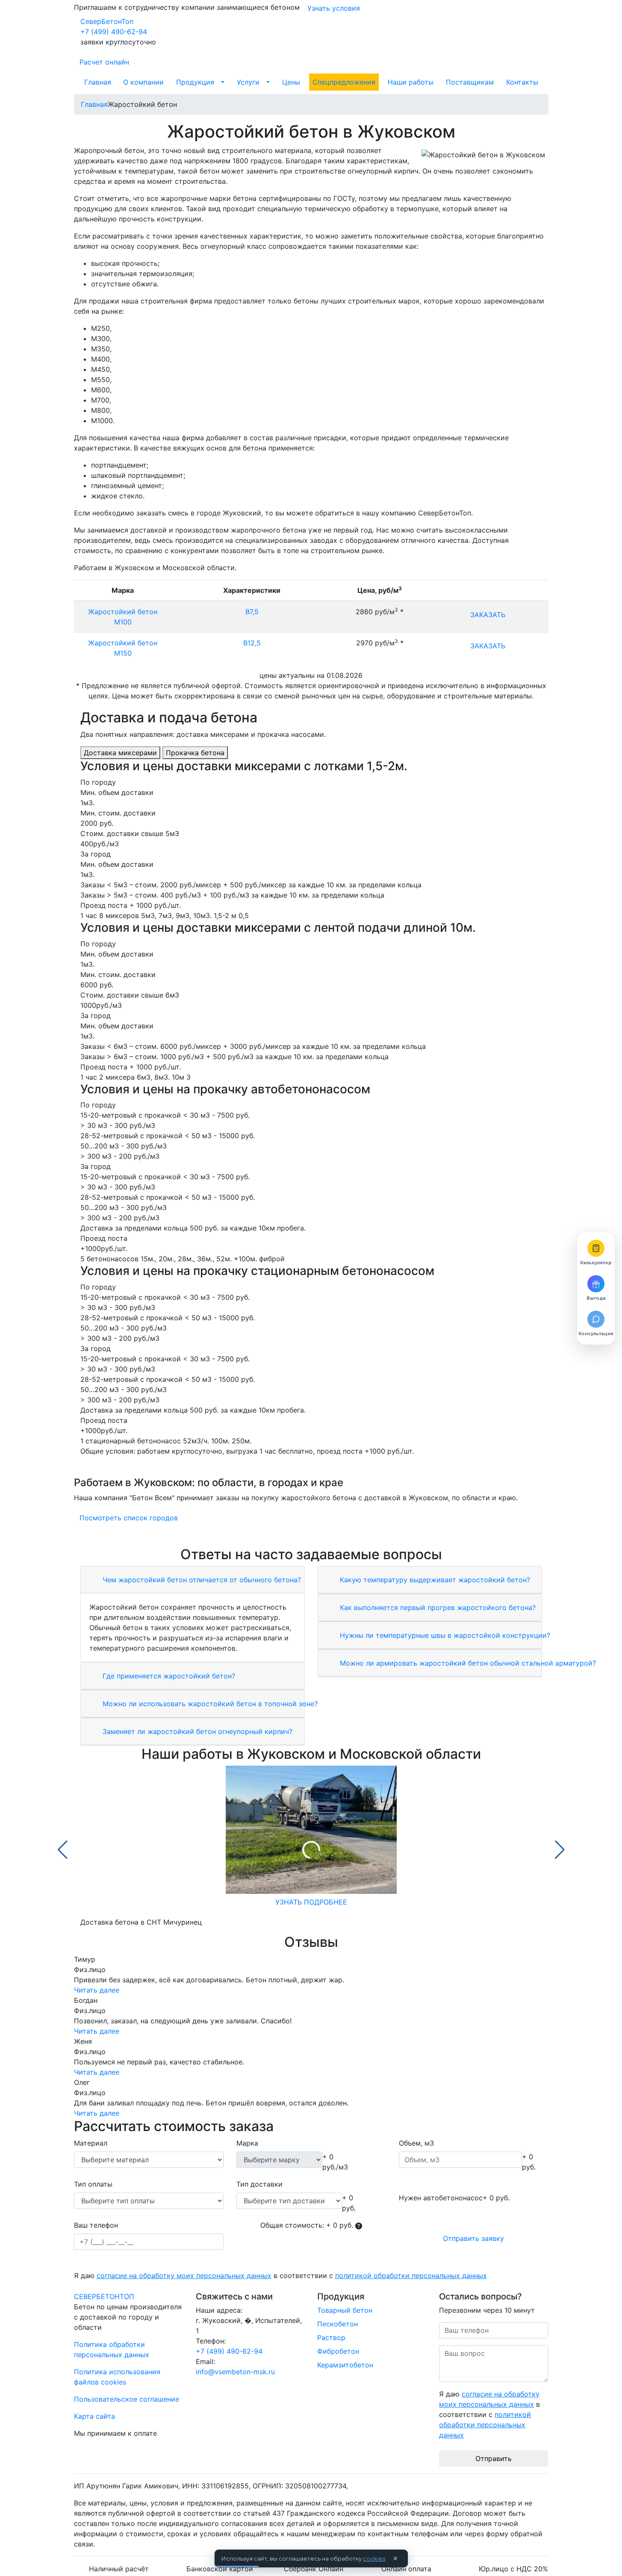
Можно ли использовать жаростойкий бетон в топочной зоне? (209, 1704)
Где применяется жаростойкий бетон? (168, 1676)
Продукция (195, 82)
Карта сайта (94, 2416)
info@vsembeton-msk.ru (235, 2372)
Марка (247, 2143)
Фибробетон (338, 2351)
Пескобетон (338, 2324)
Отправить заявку (473, 2238)
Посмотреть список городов (129, 1518)
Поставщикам (470, 82)
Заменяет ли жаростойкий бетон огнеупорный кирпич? (196, 1731)
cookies (374, 2558)
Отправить (494, 2458)
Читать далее (97, 1990)
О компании (143, 82)
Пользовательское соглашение (127, 2399)
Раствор (331, 2338)
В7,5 (252, 612)
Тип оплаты (93, 2184)
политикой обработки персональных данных (411, 2276)
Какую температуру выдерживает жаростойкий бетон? (434, 1580)
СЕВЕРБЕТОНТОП (104, 2296)
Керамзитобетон (345, 2365)
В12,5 (252, 643)
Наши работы (411, 82)
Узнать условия (334, 8)
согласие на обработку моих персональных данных (184, 2276)
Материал (91, 2143)
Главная (98, 82)
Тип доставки (259, 2184)
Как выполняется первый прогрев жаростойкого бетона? (437, 1607)
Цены (291, 82)
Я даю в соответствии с (280, 2276)
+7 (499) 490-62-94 (114, 32)
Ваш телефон (96, 2225)
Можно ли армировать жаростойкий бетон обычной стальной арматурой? (467, 1663)
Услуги (248, 82)
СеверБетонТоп (107, 21)
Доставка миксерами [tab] (120, 753)
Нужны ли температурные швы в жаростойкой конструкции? (444, 1635)
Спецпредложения (344, 82)
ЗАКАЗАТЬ (488, 615)
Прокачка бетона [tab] (195, 753)
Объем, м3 (416, 2143)
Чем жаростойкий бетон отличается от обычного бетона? (201, 1580)
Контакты (522, 82)
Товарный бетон (345, 2310)
